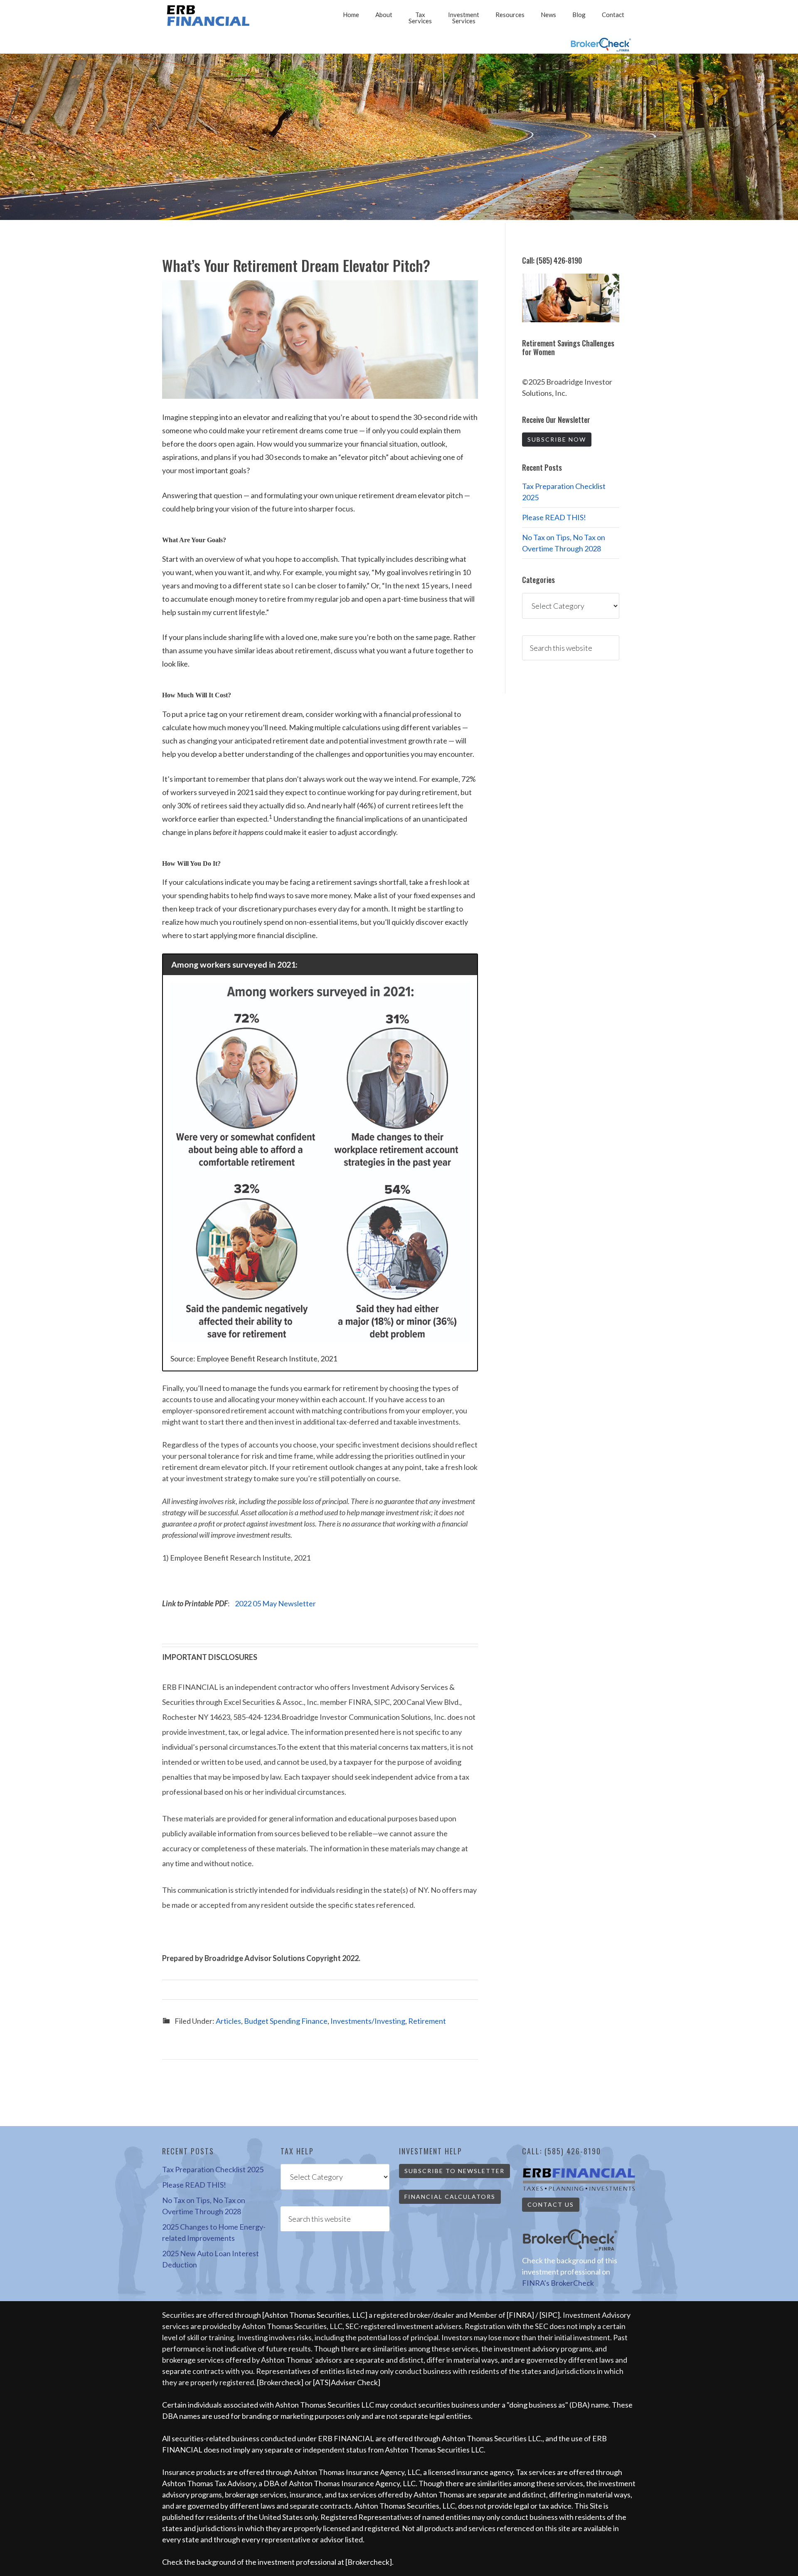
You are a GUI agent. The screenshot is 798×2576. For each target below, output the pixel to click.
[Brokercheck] (280, 2382)
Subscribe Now (557, 439)
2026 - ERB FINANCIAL (210, 16)
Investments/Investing (368, 2021)
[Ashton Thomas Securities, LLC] (315, 2315)
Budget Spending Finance (286, 2021)
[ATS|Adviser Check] (347, 2382)
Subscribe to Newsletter (454, 2171)
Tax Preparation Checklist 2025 (213, 2169)
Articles (228, 2021)
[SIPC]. (551, 2315)
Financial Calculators (450, 2197)
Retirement (427, 2021)
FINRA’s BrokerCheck (558, 2283)
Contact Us (551, 2204)
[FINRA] (520, 2315)
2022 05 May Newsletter (275, 1603)
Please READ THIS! (554, 517)
